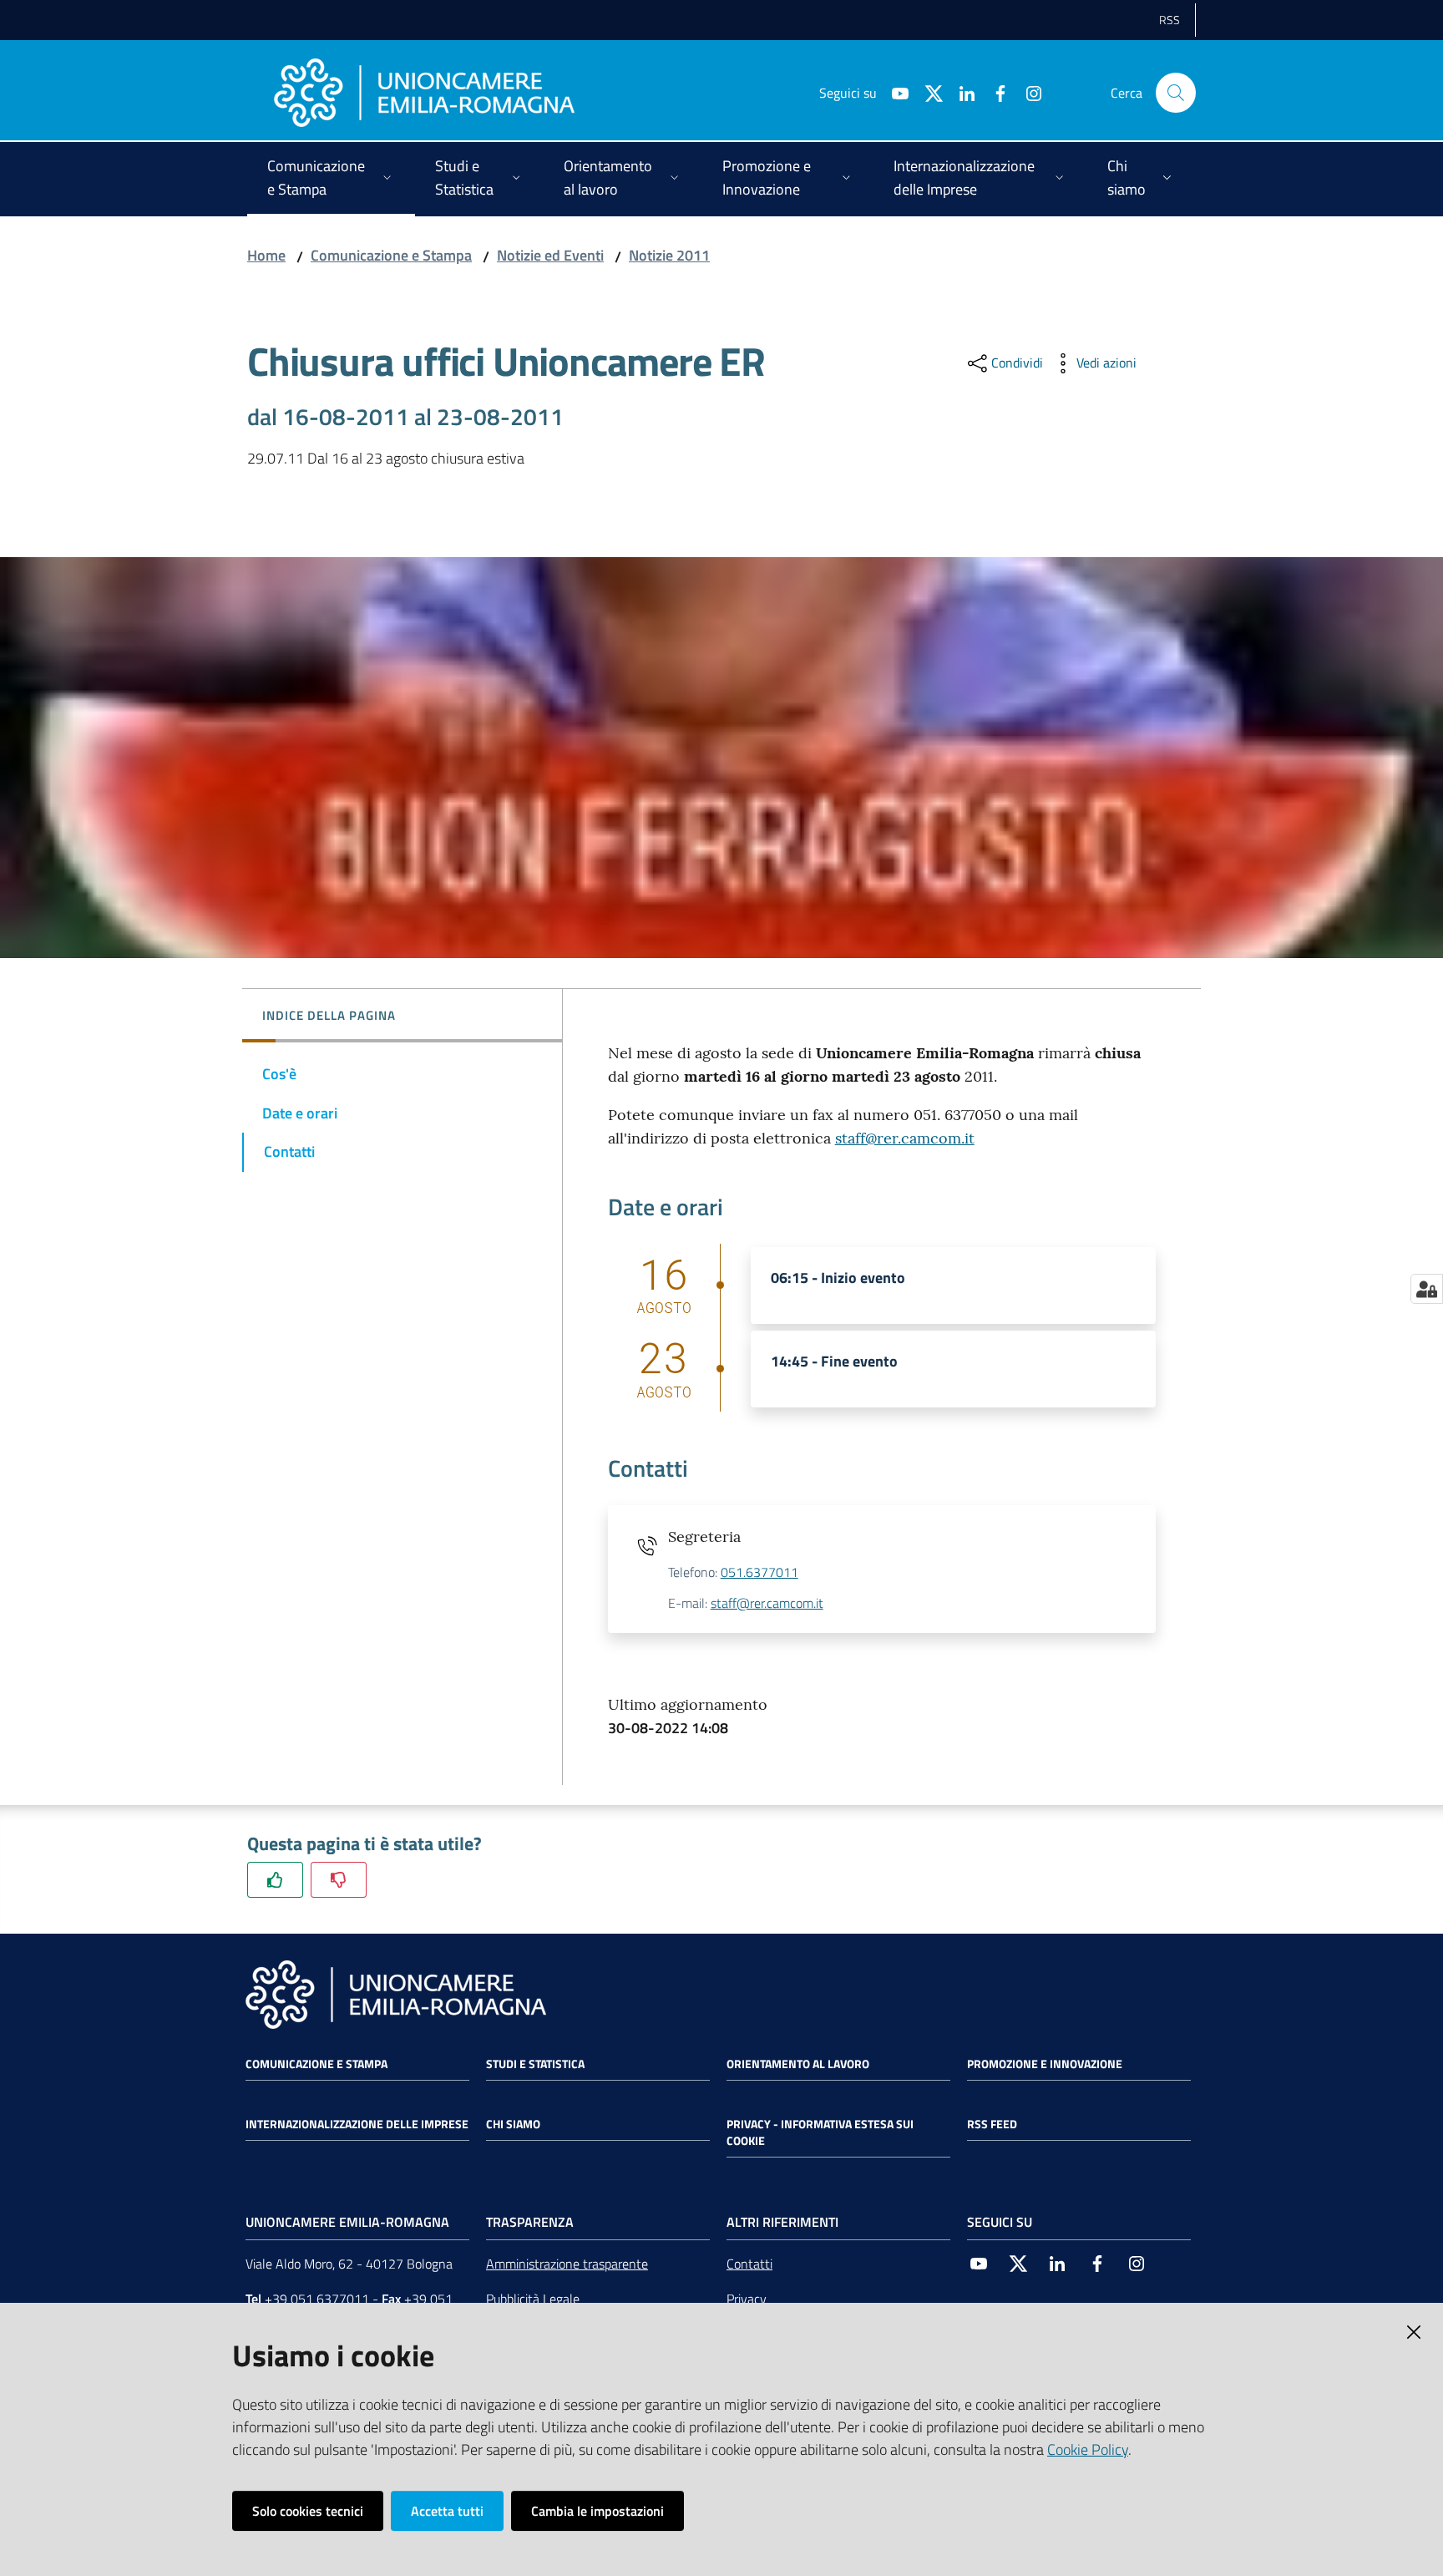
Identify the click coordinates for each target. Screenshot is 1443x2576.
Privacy (747, 2299)
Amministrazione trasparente (567, 2264)
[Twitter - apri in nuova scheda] (927, 92)
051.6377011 (759, 1572)
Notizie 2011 (669, 255)
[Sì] (275, 1880)
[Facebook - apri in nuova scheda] (994, 92)
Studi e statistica (535, 2064)
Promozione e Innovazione (1045, 2064)
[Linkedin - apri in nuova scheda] (960, 92)
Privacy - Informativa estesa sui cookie (820, 2132)
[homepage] (424, 93)
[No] (339, 1880)
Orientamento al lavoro (798, 2064)
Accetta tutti (447, 2511)
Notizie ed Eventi (550, 255)
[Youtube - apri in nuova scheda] (894, 92)
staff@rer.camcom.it (905, 1138)
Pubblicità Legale (533, 2299)
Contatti (749, 2264)
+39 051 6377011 (317, 2299)
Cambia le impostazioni (597, 2511)
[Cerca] (1176, 93)
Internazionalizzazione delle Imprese (357, 2124)
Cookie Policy (1088, 2449)
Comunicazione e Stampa (391, 255)
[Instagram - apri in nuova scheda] (1027, 92)
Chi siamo (513, 2124)
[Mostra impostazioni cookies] (1427, 1289)
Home (266, 255)
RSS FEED (992, 2124)
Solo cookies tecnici (308, 2511)
